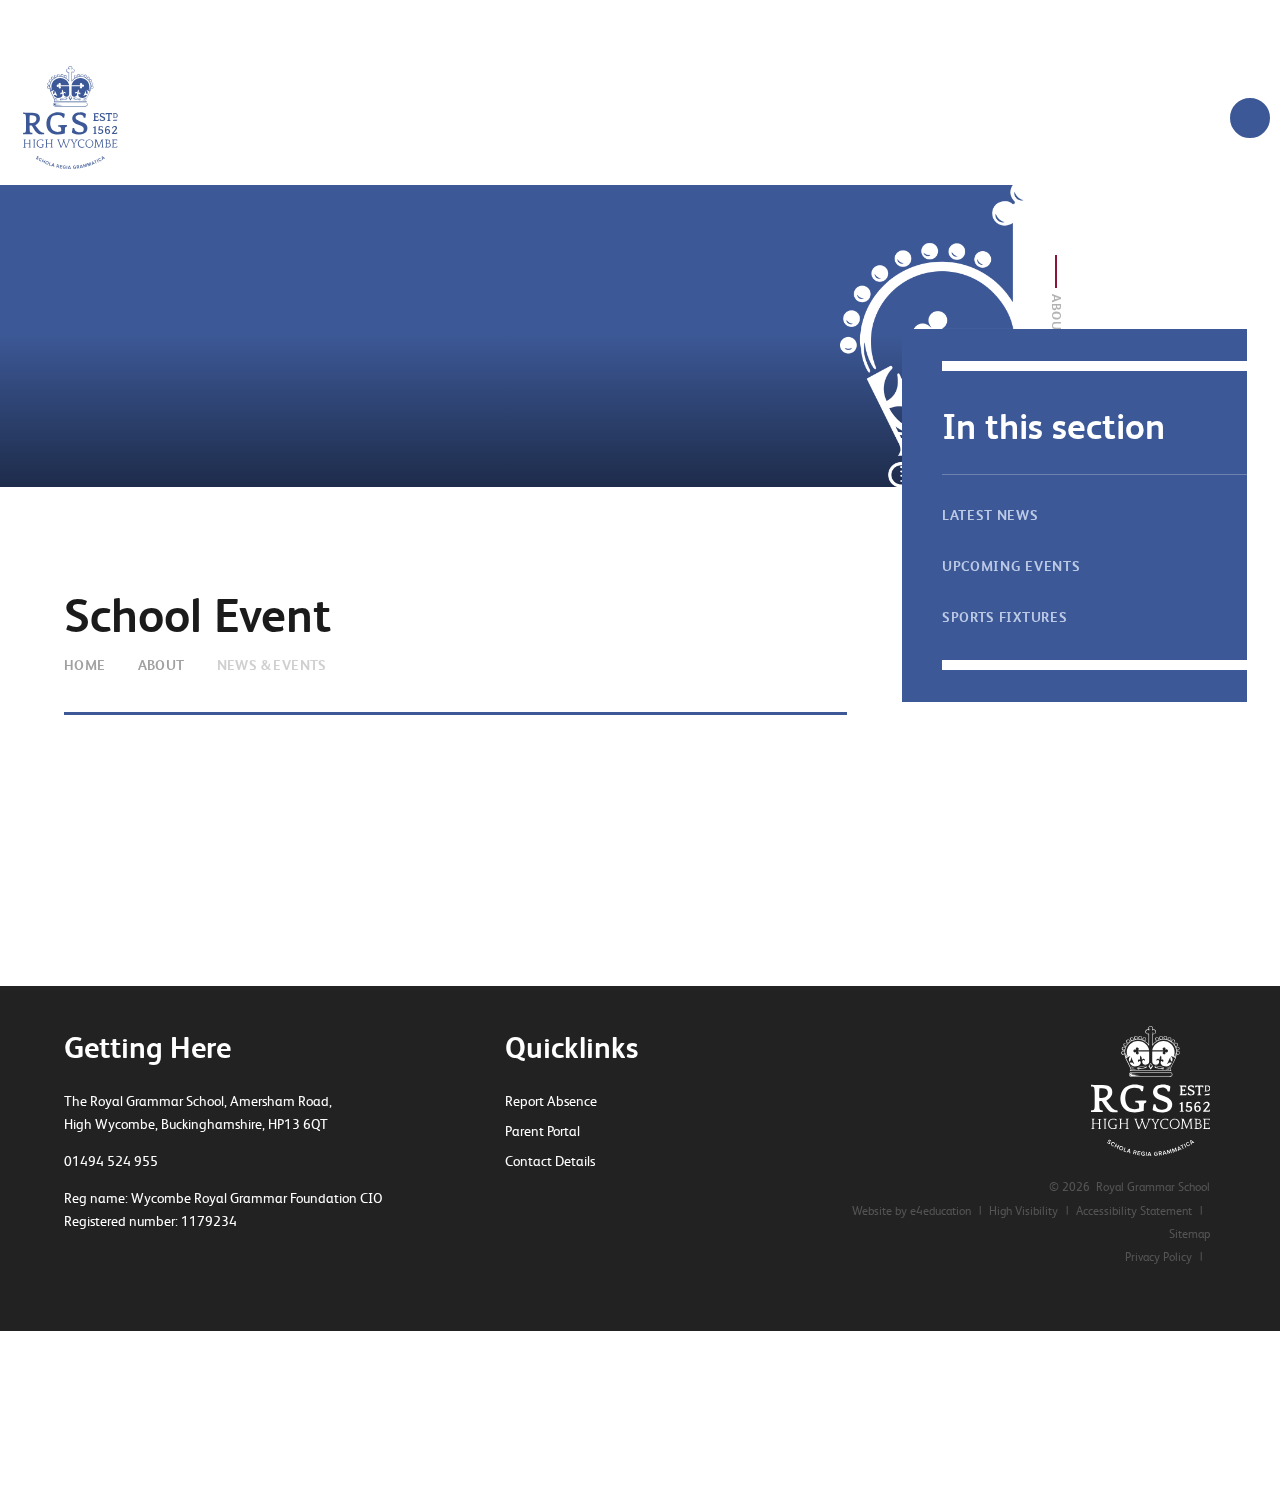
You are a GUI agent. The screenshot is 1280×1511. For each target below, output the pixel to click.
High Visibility (1023, 1211)
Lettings (636, 25)
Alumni (558, 25)
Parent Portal (542, 1131)
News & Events (272, 665)
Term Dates (964, 25)
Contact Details (550, 1161)
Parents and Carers (838, 25)
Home (85, 665)
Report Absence (551, 1101)
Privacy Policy (1158, 1257)
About (161, 665)
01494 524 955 (111, 1161)
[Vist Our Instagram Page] (582, 1200)
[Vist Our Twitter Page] (512, 1200)
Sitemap (1189, 1234)
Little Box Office (451, 25)
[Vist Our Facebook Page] (547, 1200)
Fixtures (719, 25)
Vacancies (337, 25)
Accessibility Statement (1134, 1211)
